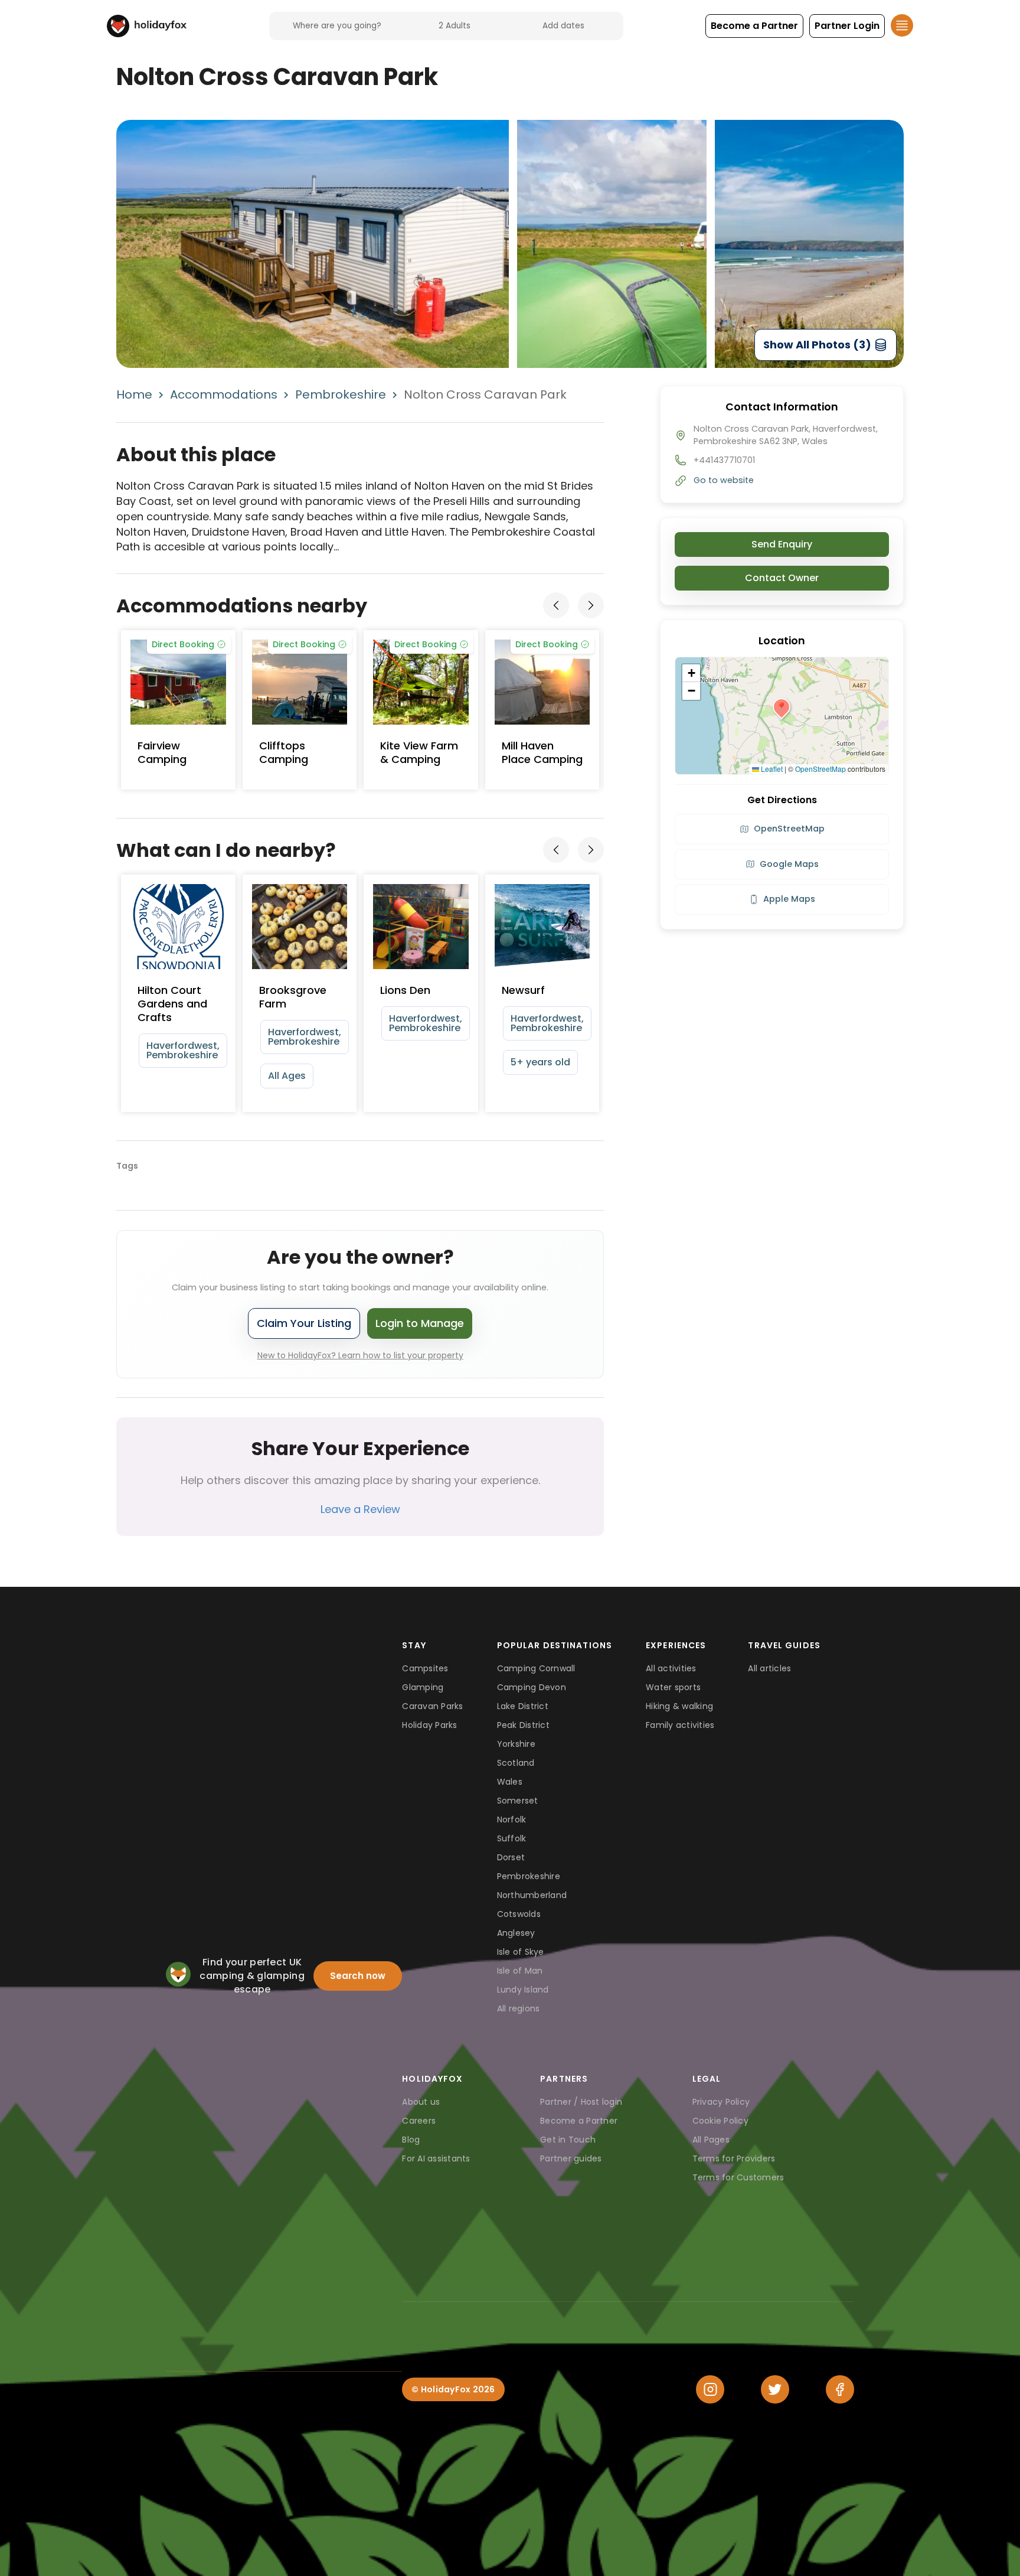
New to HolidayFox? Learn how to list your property (360, 1355)
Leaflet (771, 769)
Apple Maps (789, 899)
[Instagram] (710, 2389)
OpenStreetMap (820, 769)
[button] (754, 26)
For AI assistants (436, 2158)
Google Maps (789, 864)
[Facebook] (840, 2389)
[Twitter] (775, 2389)
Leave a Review (360, 1509)
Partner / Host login (581, 2102)
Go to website (724, 480)
